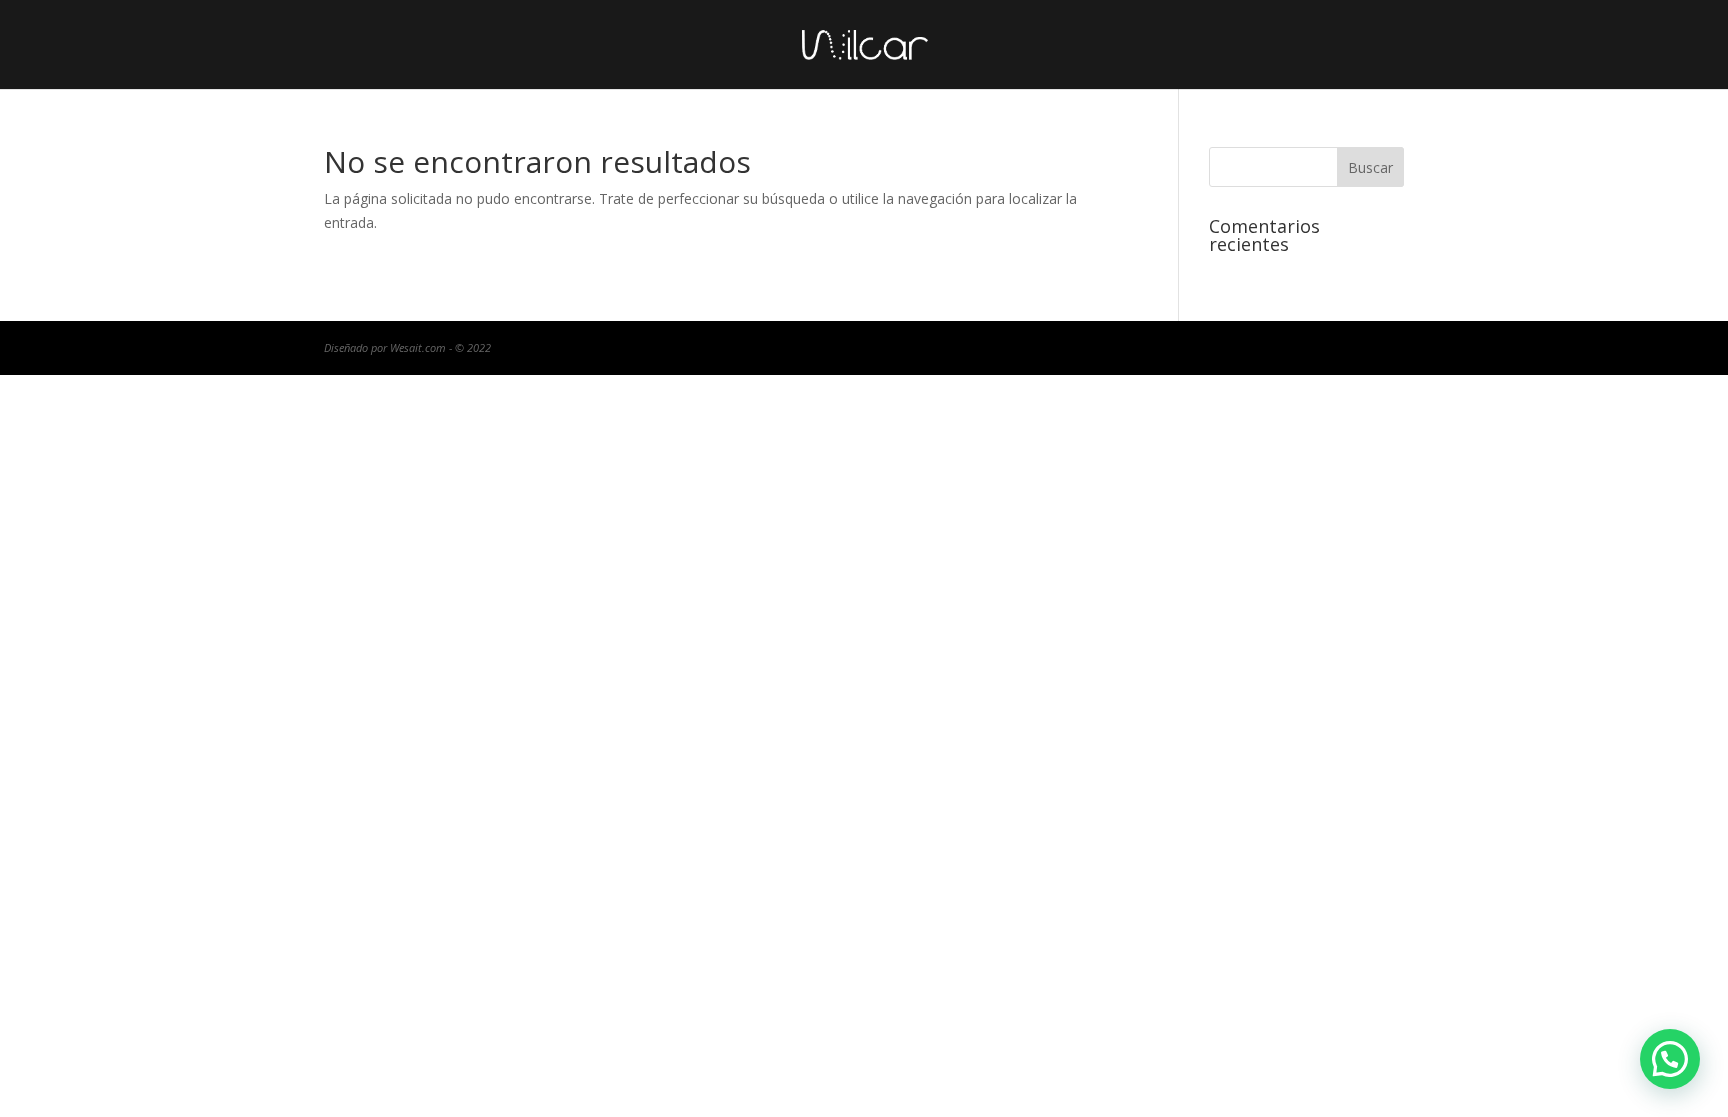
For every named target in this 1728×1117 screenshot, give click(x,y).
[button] (1670, 1059)
